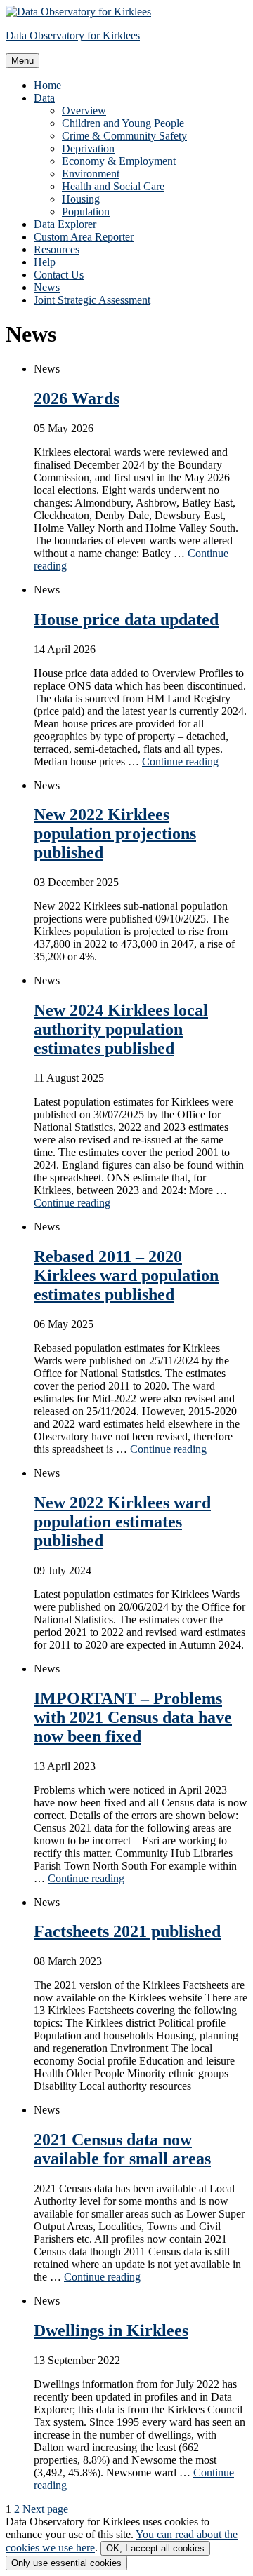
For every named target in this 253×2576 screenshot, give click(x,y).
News (47, 287)
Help (45, 262)
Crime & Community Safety (124, 136)
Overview (84, 110)
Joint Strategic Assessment (92, 300)
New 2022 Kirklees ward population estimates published (122, 1522)
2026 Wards (77, 398)
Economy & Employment (119, 161)
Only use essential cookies (66, 2563)
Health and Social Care (113, 186)
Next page (45, 2509)
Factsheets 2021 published (127, 1931)
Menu (22, 61)
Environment (91, 174)
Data (44, 98)
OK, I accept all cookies (155, 2548)
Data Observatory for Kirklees (73, 35)
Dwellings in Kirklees (111, 2330)
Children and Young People (123, 123)
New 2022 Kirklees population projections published (115, 833)
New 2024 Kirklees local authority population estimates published (121, 1029)
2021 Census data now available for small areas (122, 2149)
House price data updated (126, 619)
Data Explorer (65, 224)
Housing (81, 199)
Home (47, 85)
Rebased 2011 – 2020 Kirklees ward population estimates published (126, 1275)
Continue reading (180, 762)
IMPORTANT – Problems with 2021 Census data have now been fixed (133, 1717)
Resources (57, 249)
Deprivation (88, 148)
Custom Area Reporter (84, 237)
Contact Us (59, 275)
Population (86, 212)
